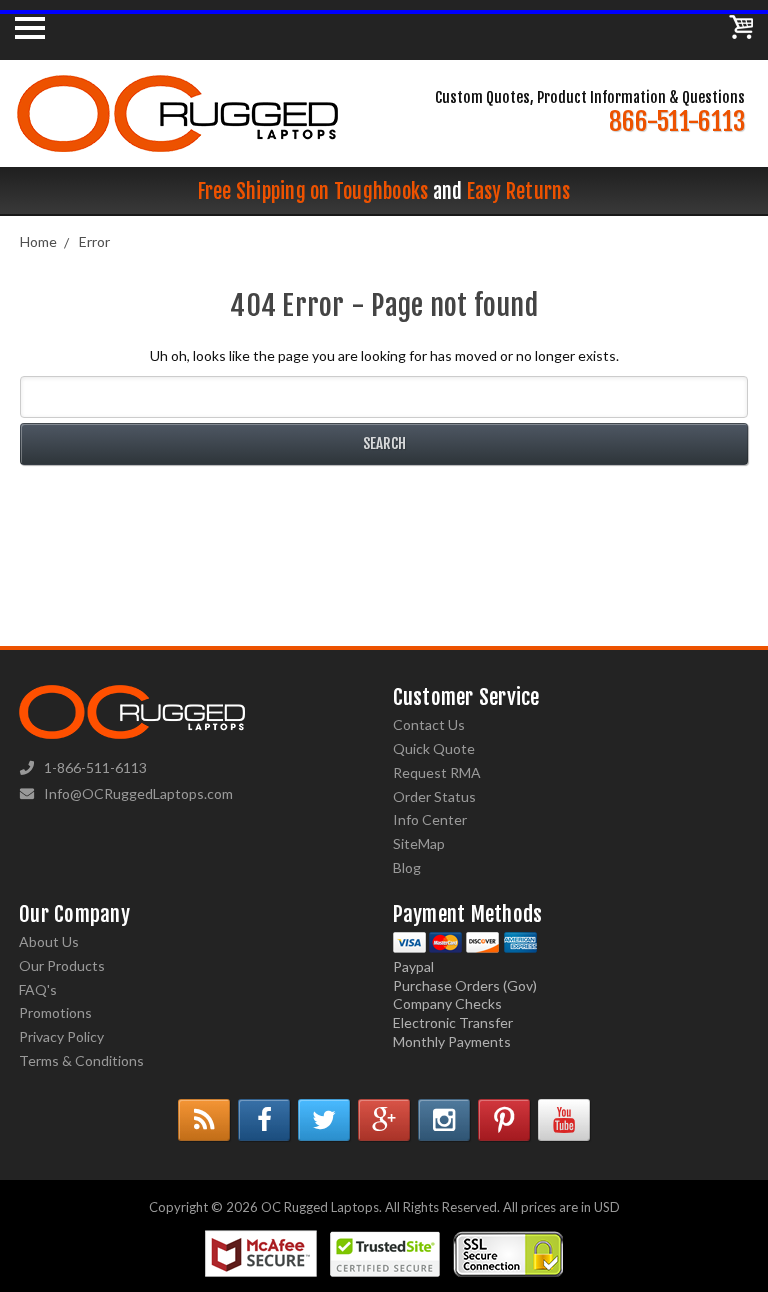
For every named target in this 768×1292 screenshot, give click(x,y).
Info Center (430, 819)
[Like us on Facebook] (264, 1120)
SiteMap (419, 843)
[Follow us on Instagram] (444, 1120)
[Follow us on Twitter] (324, 1120)
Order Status (434, 796)
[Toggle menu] (30, 27)
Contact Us (429, 724)
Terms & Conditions (81, 1060)
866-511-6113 (677, 122)
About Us (49, 941)
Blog (407, 867)
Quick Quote (434, 748)
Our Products (62, 965)
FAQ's (38, 989)
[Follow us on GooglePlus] (384, 1120)
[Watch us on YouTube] (564, 1120)
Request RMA (437, 772)
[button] (767, 1287)
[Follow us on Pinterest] (504, 1120)
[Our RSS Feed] (204, 1120)
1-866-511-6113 (95, 767)
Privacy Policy (61, 1036)
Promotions (55, 1012)
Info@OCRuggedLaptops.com (138, 793)
